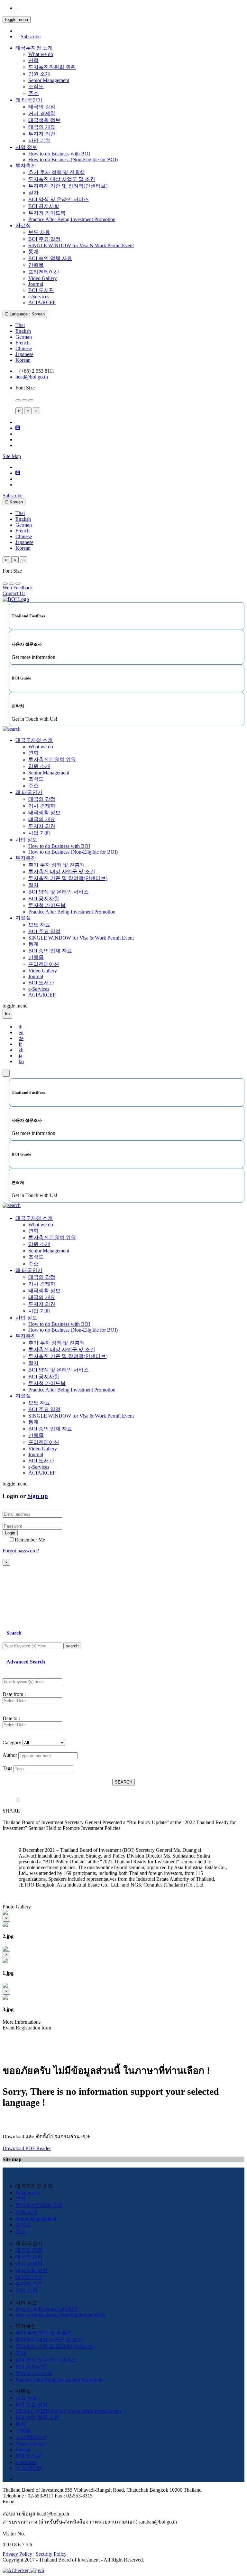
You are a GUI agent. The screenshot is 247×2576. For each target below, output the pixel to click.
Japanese (24, 354)
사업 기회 (39, 141)
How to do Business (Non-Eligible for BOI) (73, 159)
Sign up (38, 1496)
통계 (33, 252)
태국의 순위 (29, 2257)
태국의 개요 (42, 127)
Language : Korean (27, 314)
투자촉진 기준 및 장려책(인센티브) (68, 186)
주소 (33, 93)
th (21, 1027)
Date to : (11, 1718)
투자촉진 (26, 166)
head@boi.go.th (32, 377)
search (72, 1646)
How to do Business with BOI (59, 154)
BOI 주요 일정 (44, 239)
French (23, 343)
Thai (20, 325)
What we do (41, 54)
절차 (33, 193)
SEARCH (123, 1782)
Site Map (12, 456)
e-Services (39, 297)
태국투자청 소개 (34, 48)
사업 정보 (26, 147)
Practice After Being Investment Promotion (72, 219)
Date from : (14, 1694)
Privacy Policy (17, 2554)
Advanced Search (26, 1662)
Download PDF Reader (27, 2148)
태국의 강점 (42, 107)
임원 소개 (39, 74)
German (24, 337)
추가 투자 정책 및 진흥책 (57, 172)
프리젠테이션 (44, 272)
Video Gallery (43, 278)
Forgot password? (21, 1551)
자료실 (23, 225)
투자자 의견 (42, 134)
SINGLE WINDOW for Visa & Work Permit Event (81, 245)
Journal (36, 284)
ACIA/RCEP (42, 302)
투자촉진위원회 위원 (52, 67)
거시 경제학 (42, 113)
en (21, 1032)
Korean (23, 360)
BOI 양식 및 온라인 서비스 (59, 199)
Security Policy (51, 2554)
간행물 (36, 265)
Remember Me (30, 1540)
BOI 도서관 (41, 290)
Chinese (24, 348)
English (23, 331)
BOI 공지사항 (44, 206)
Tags (7, 1768)
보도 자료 (39, 232)
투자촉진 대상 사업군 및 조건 (62, 179)
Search (14, 1633)
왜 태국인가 (29, 100)
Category (12, 1742)
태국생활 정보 (44, 120)
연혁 (33, 60)
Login (10, 1533)
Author (10, 1755)
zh (21, 1050)
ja (20, 1056)
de (21, 1038)
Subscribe (31, 37)
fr (20, 1044)
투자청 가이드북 (47, 213)
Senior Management (49, 80)
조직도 (36, 86)
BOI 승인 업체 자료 (50, 258)
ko (21, 1061)
